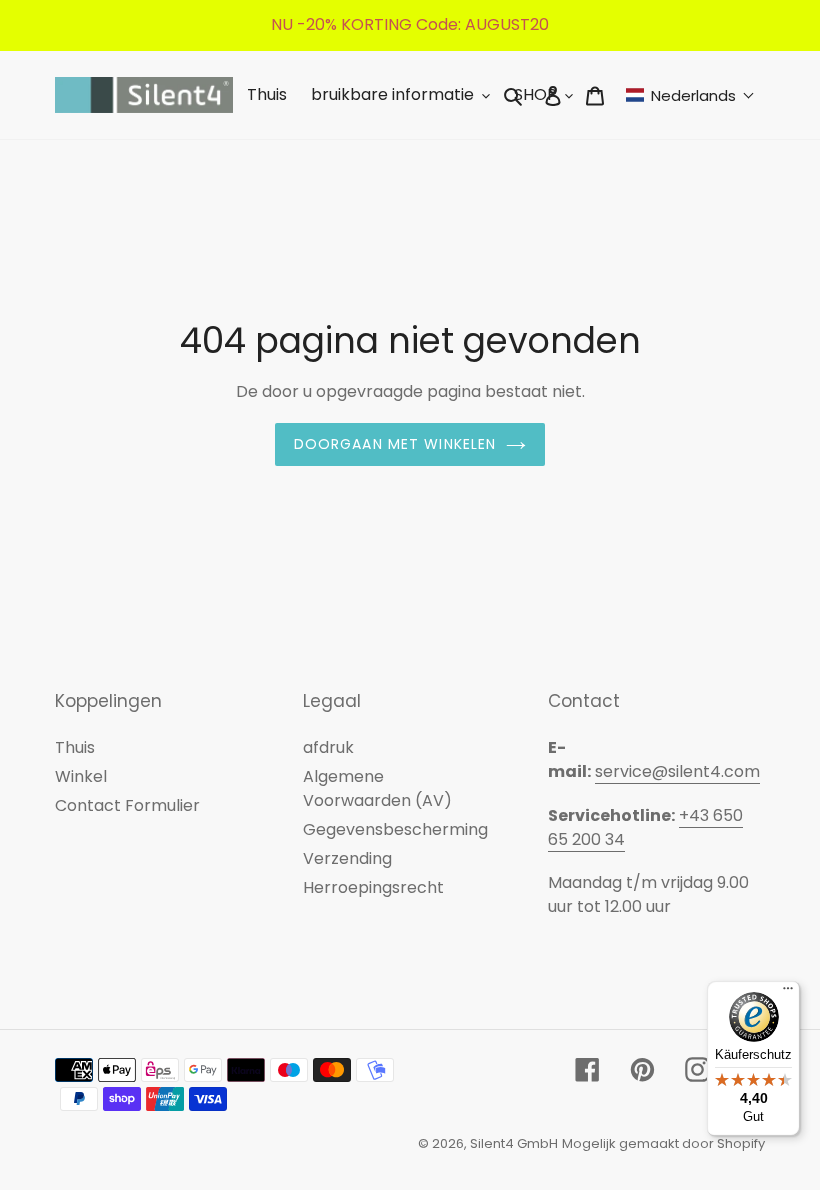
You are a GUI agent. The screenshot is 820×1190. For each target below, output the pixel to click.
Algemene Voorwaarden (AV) (377, 788)
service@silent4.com (677, 771)
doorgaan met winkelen (395, 444)
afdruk (328, 747)
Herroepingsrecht (373, 887)
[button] (690, 95)
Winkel (81, 776)
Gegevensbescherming (395, 829)
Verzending (347, 858)
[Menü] (788, 993)
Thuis (75, 747)
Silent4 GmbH (514, 1143)
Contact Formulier (127, 805)
